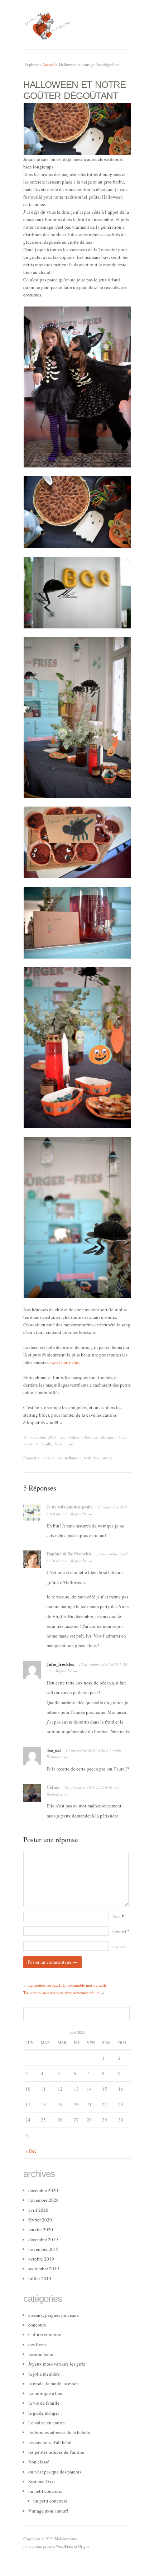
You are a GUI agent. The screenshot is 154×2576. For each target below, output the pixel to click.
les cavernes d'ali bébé (50, 2442)
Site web (119, 1946)
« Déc (31, 2151)
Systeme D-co (42, 2481)
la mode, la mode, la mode (54, 2383)
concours (37, 2325)
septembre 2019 (44, 2268)
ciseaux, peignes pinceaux (54, 2315)
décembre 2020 (43, 2190)
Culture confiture (45, 2334)
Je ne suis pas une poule (70, 1507)
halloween (73, 1458)
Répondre (79, 1514)
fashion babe (41, 2354)
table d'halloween (98, 1458)
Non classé (64, 1444)
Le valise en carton (47, 2423)
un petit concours (45, 2491)
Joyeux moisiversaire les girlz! (57, 2364)
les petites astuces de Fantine (56, 2452)
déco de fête (53, 1458)
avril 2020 (38, 2210)
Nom (118, 1916)
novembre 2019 (44, 2249)
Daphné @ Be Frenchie (69, 1554)
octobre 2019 (41, 2259)
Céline (74, 1437)
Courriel (121, 1931)
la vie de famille (38, 1444)
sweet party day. (65, 1362)
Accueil (49, 64)
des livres (37, 2344)
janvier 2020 (41, 2229)
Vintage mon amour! (48, 2511)
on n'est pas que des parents (55, 2472)
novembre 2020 (44, 2200)
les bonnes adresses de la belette (59, 2432)
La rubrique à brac (110, 1437)
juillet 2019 (40, 2278)
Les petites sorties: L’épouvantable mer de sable (68, 1985)
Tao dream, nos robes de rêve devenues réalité (61, 1993)
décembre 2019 (43, 2239)
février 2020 (40, 2220)
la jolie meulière (44, 2374)
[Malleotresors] (77, 25)
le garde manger (44, 2413)
